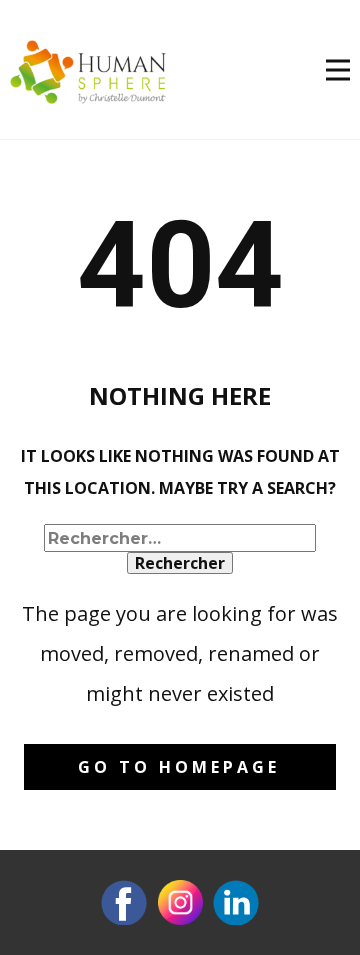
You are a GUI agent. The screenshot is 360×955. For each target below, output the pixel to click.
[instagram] (180, 902)
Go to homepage (179, 767)
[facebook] (124, 902)
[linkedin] (236, 902)
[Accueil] (88, 72)
